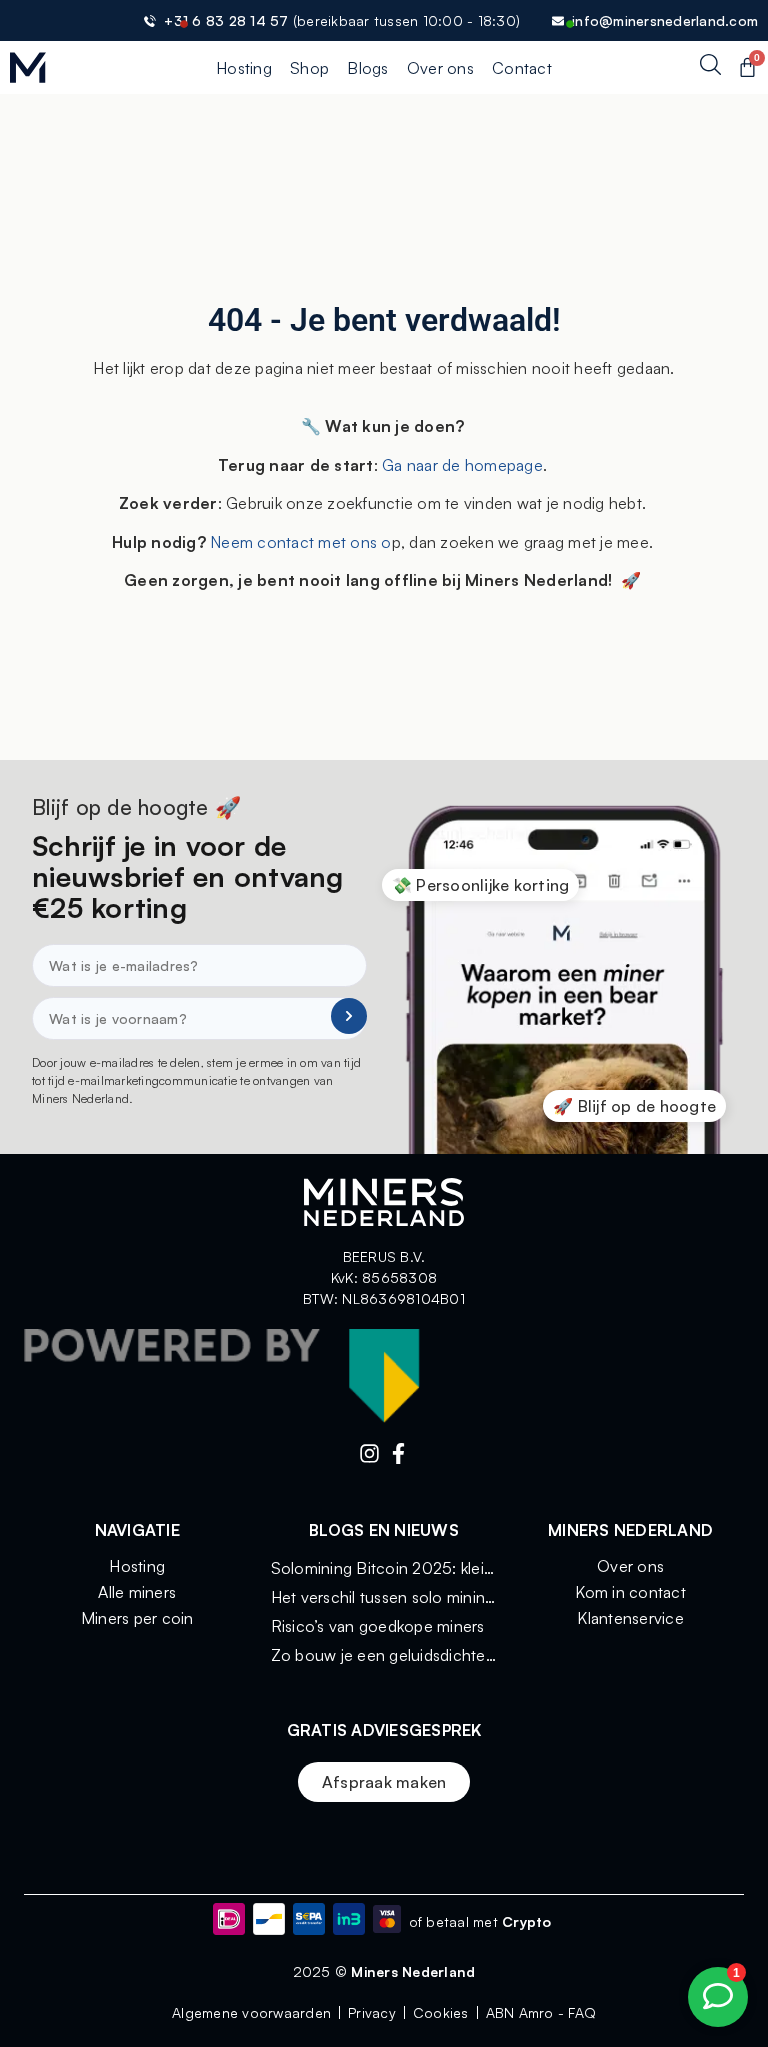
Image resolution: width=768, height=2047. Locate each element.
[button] (481, 885)
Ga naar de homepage (462, 465)
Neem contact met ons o (299, 542)
